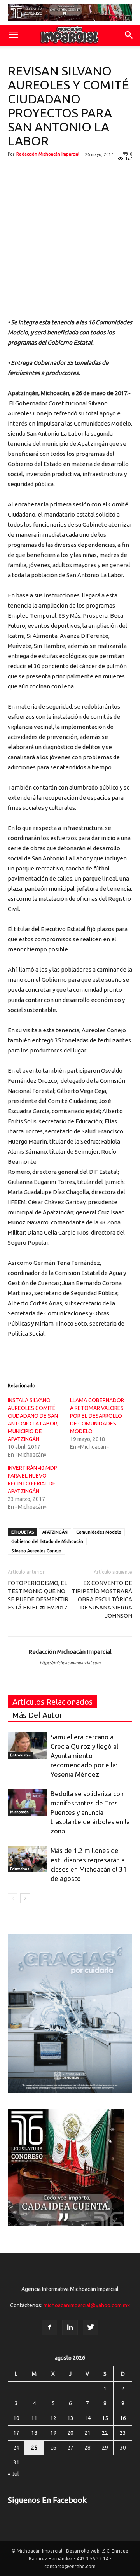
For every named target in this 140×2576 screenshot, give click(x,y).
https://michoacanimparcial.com (70, 1663)
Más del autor (38, 1715)
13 (70, 2418)
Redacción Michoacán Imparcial (48, 154)
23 (123, 2433)
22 (105, 2433)
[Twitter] (91, 2327)
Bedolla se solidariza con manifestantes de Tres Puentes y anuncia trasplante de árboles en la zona (90, 1812)
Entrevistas (20, 1755)
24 (16, 2448)
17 (16, 2433)
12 (53, 2418)
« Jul (13, 2474)
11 (34, 2418)
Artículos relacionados (52, 1702)
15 (105, 2418)
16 (123, 2418)
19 (53, 2433)
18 (34, 2433)
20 (70, 2433)
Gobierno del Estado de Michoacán (47, 1541)
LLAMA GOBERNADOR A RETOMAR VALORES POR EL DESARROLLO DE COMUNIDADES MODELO (97, 1416)
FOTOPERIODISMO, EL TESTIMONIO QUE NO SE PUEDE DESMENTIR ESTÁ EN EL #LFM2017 (38, 1595)
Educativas (20, 1869)
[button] (129, 35)
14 (87, 2418)
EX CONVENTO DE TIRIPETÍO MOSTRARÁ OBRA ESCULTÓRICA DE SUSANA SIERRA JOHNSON (102, 1599)
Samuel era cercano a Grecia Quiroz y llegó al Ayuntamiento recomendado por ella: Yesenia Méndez (84, 1756)
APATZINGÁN (55, 1532)
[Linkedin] (70, 2327)
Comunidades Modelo (99, 1532)
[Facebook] (49, 2327)
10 (16, 2418)
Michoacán (19, 1812)
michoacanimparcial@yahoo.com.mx (87, 2305)
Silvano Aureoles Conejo (36, 1551)
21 (87, 2433)
